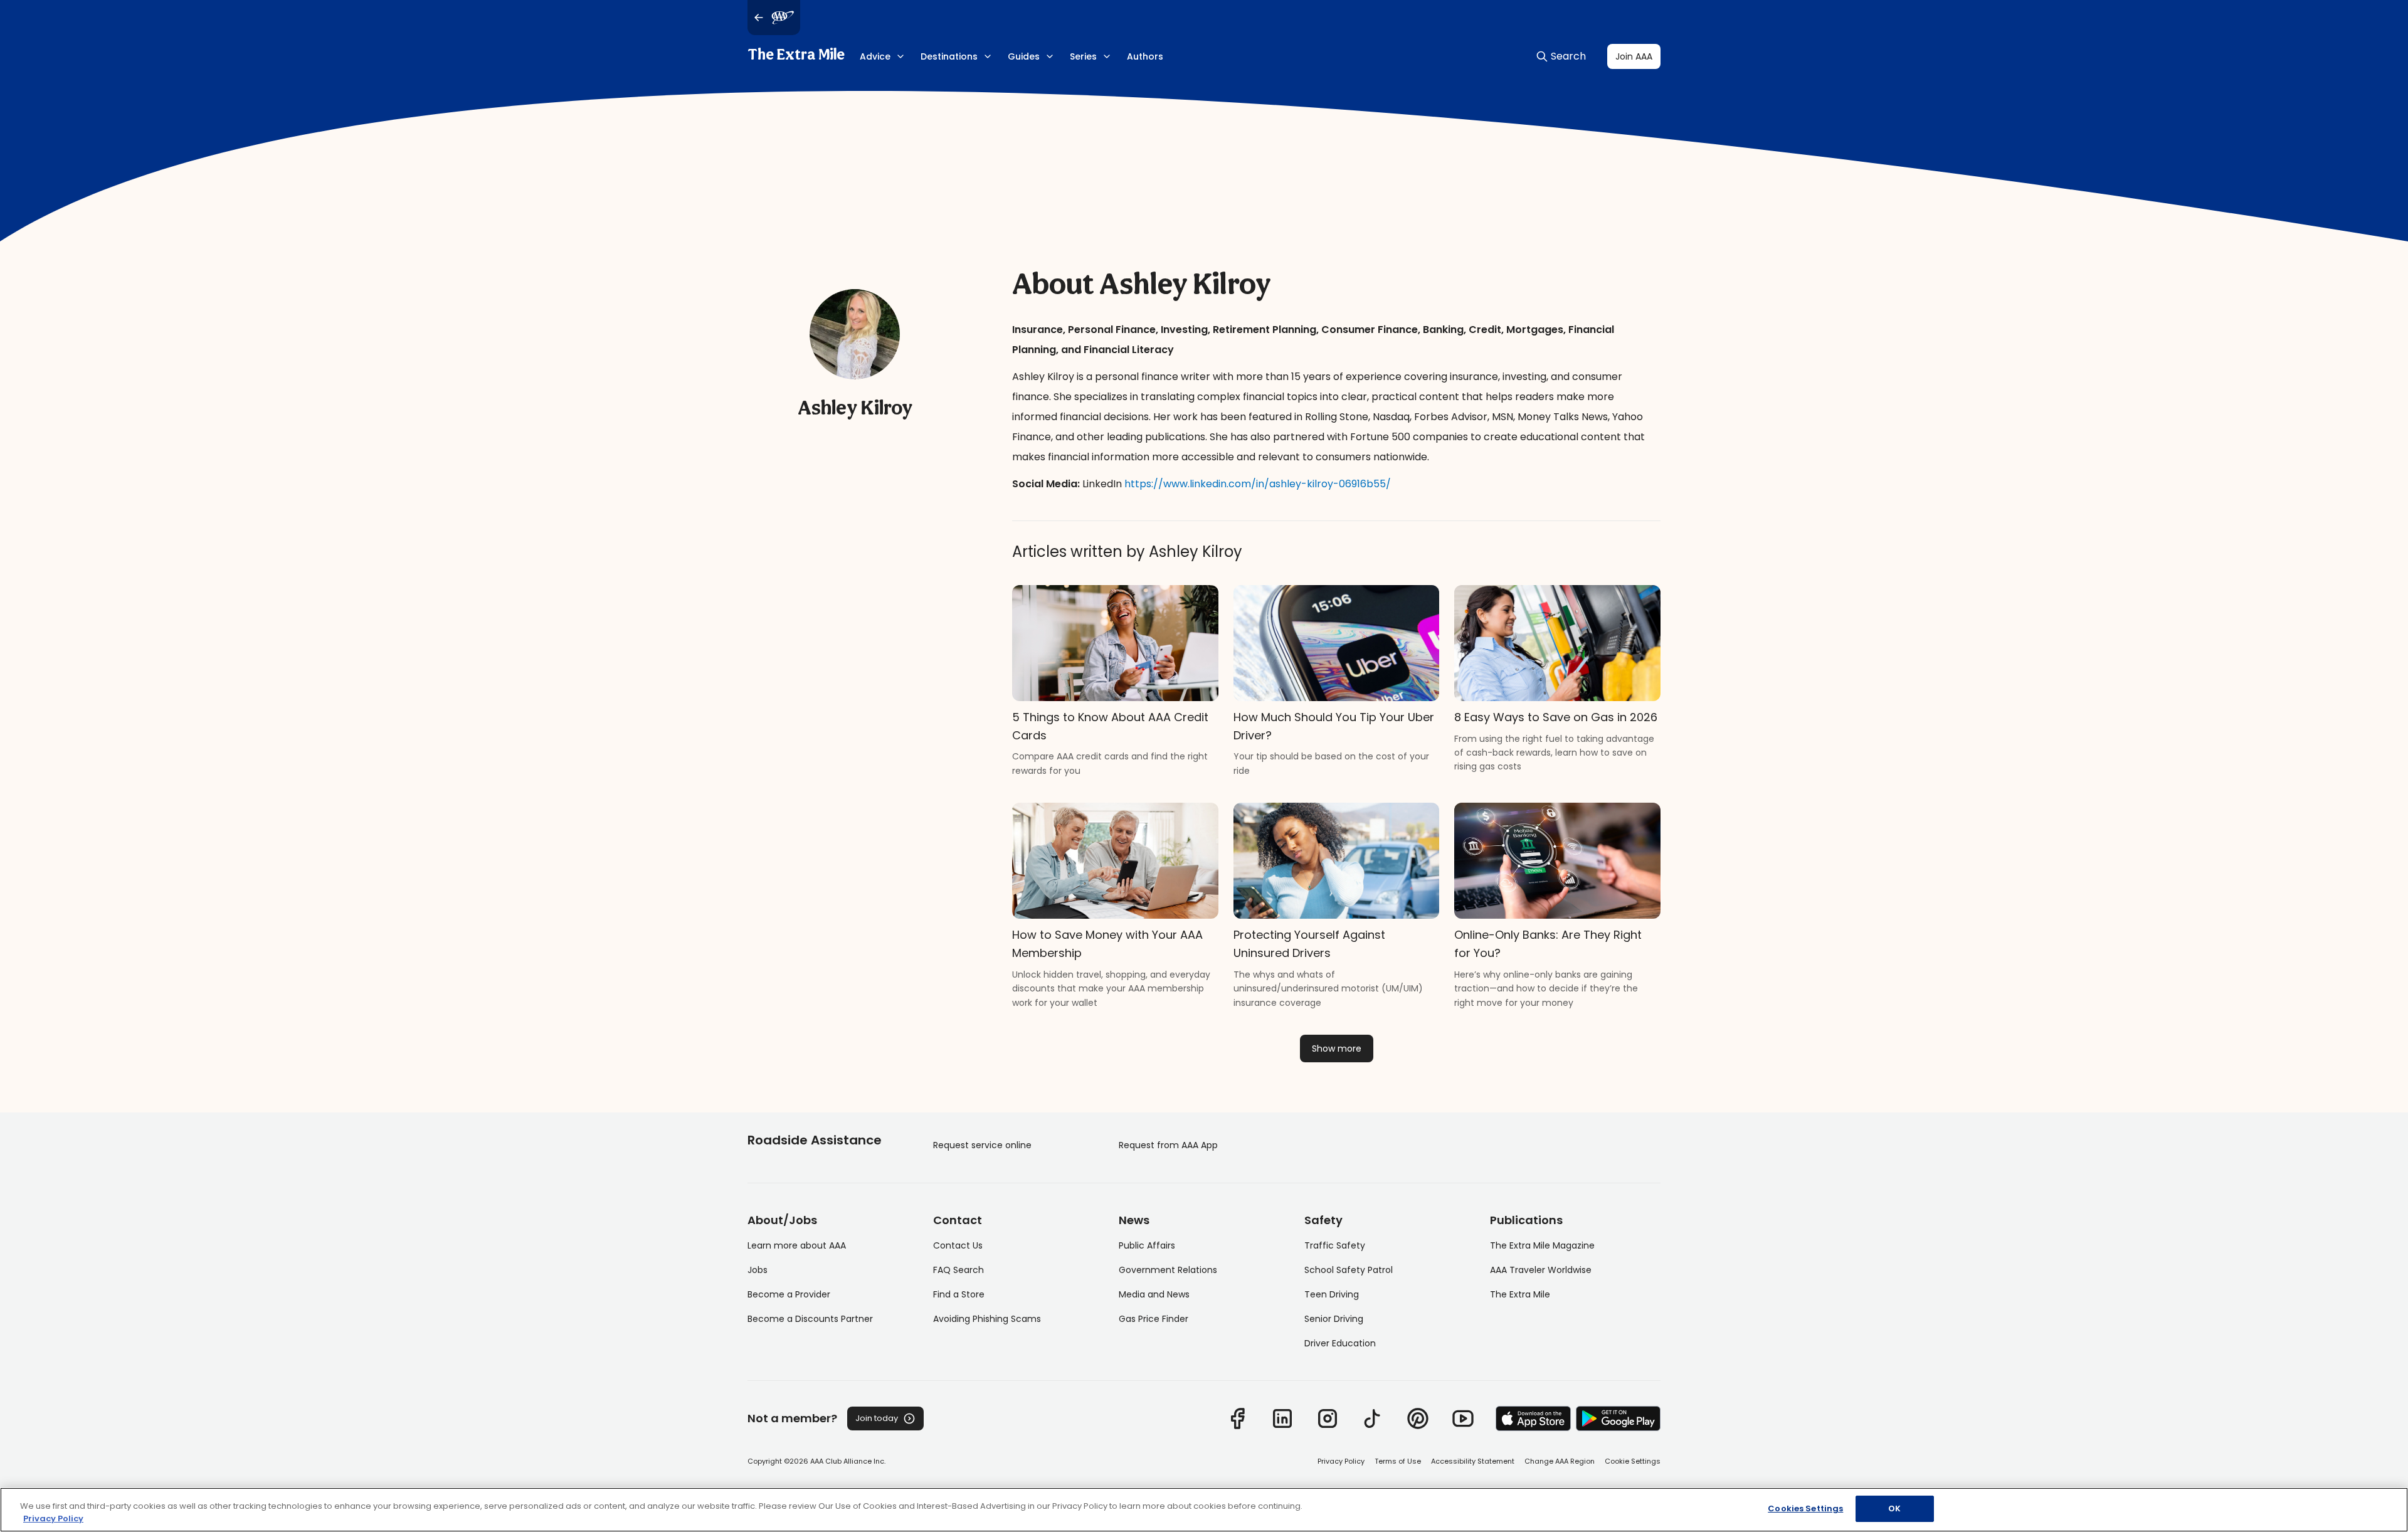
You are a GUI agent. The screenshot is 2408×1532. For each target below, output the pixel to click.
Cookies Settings (1805, 1508)
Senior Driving (1334, 1319)
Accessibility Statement (1473, 1461)
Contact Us (958, 1245)
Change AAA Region (1560, 1461)
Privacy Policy (1341, 1461)
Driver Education (1340, 1343)
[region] (1204, 1510)
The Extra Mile (796, 56)
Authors (1145, 56)
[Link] (1237, 1418)
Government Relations (1168, 1270)
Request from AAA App (1168, 1145)
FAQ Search (958, 1270)
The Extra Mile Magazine (1542, 1245)
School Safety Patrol (1349, 1270)
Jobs (758, 1270)
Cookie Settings (1633, 1461)
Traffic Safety (1335, 1245)
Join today (877, 1418)
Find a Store (959, 1294)
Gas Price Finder (1154, 1319)
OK (1894, 1508)
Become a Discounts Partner (810, 1319)
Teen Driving (1332, 1294)
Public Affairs (1147, 1245)
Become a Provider (789, 1294)
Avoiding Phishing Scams (987, 1319)
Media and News (1154, 1294)
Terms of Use (1398, 1461)
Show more (1337, 1049)
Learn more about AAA (797, 1245)
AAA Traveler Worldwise (1541, 1270)
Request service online (982, 1145)
